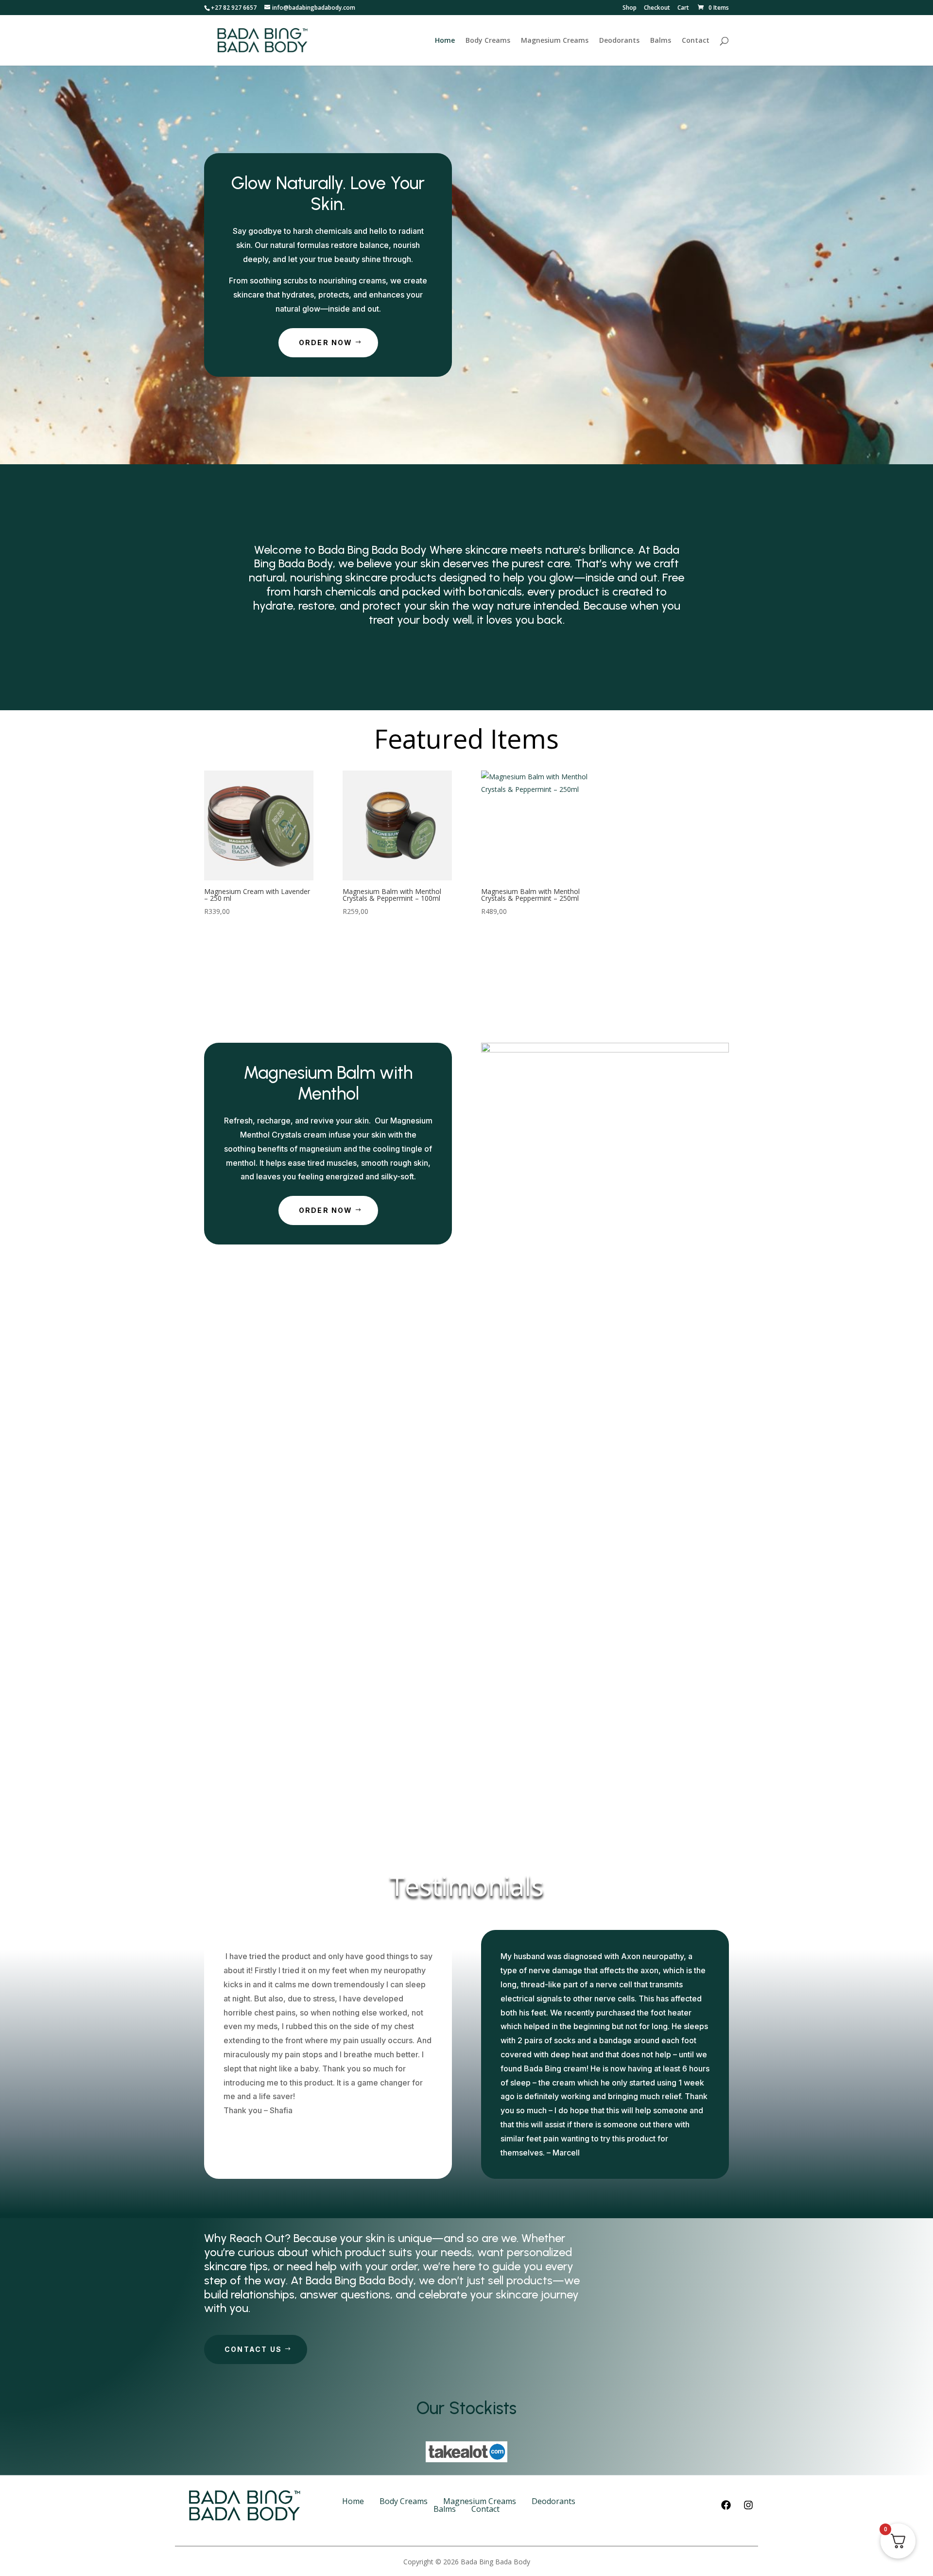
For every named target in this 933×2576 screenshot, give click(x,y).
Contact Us (253, 2349)
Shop (630, 8)
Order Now (326, 342)
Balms (661, 41)
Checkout (657, 8)
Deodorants (619, 41)
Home (445, 41)
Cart (683, 8)
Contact (696, 41)
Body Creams (488, 41)
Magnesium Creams (555, 41)
